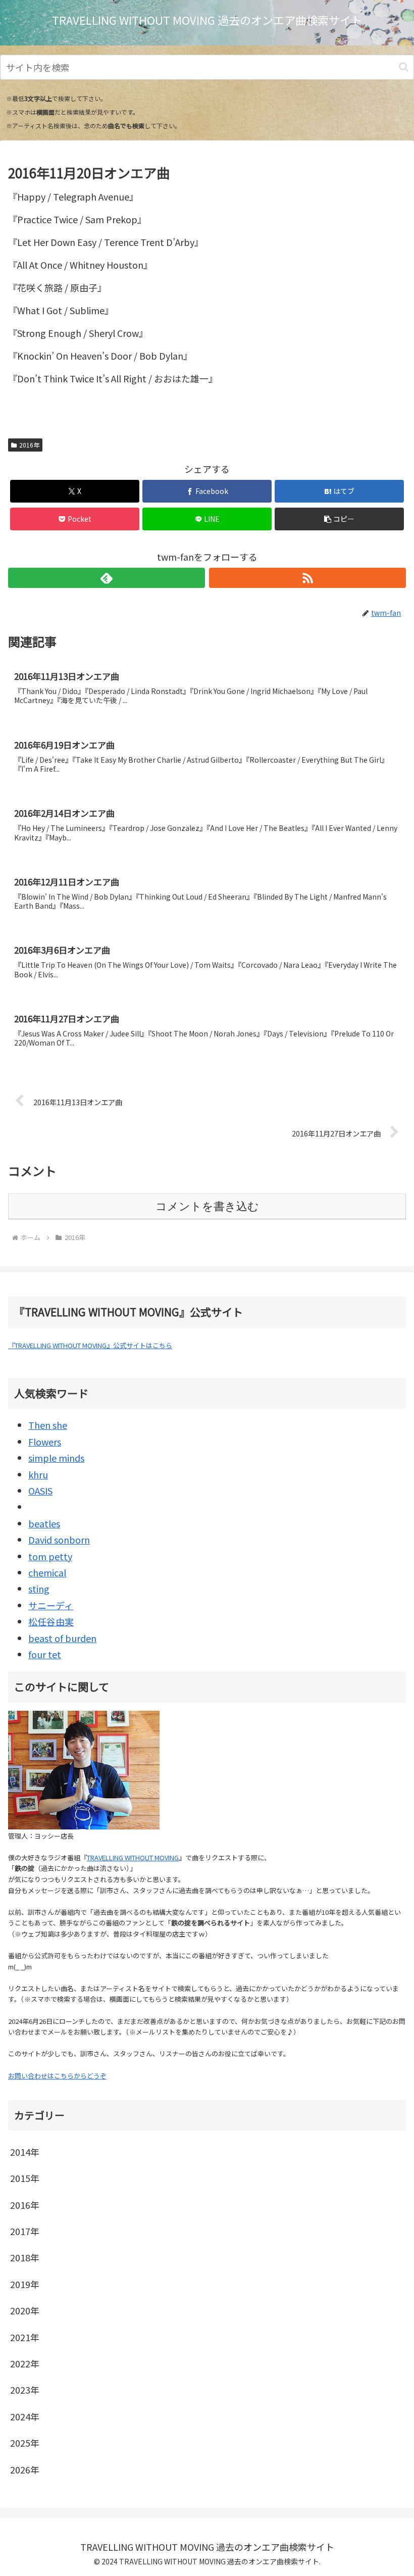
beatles (44, 1523)
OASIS (40, 1491)
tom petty (50, 1556)
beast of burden (62, 1638)
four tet (45, 1654)
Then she (48, 1425)
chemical (47, 1572)
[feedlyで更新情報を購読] (107, 578)
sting (39, 1589)
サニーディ (51, 1605)
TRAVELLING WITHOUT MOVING (133, 1857)
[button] (404, 67)
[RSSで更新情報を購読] (307, 578)
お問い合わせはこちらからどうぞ (57, 2076)
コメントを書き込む (207, 1206)
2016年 (29, 445)
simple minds (56, 1458)
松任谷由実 (51, 1621)
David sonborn (59, 1540)
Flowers (45, 1442)
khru (38, 1474)
